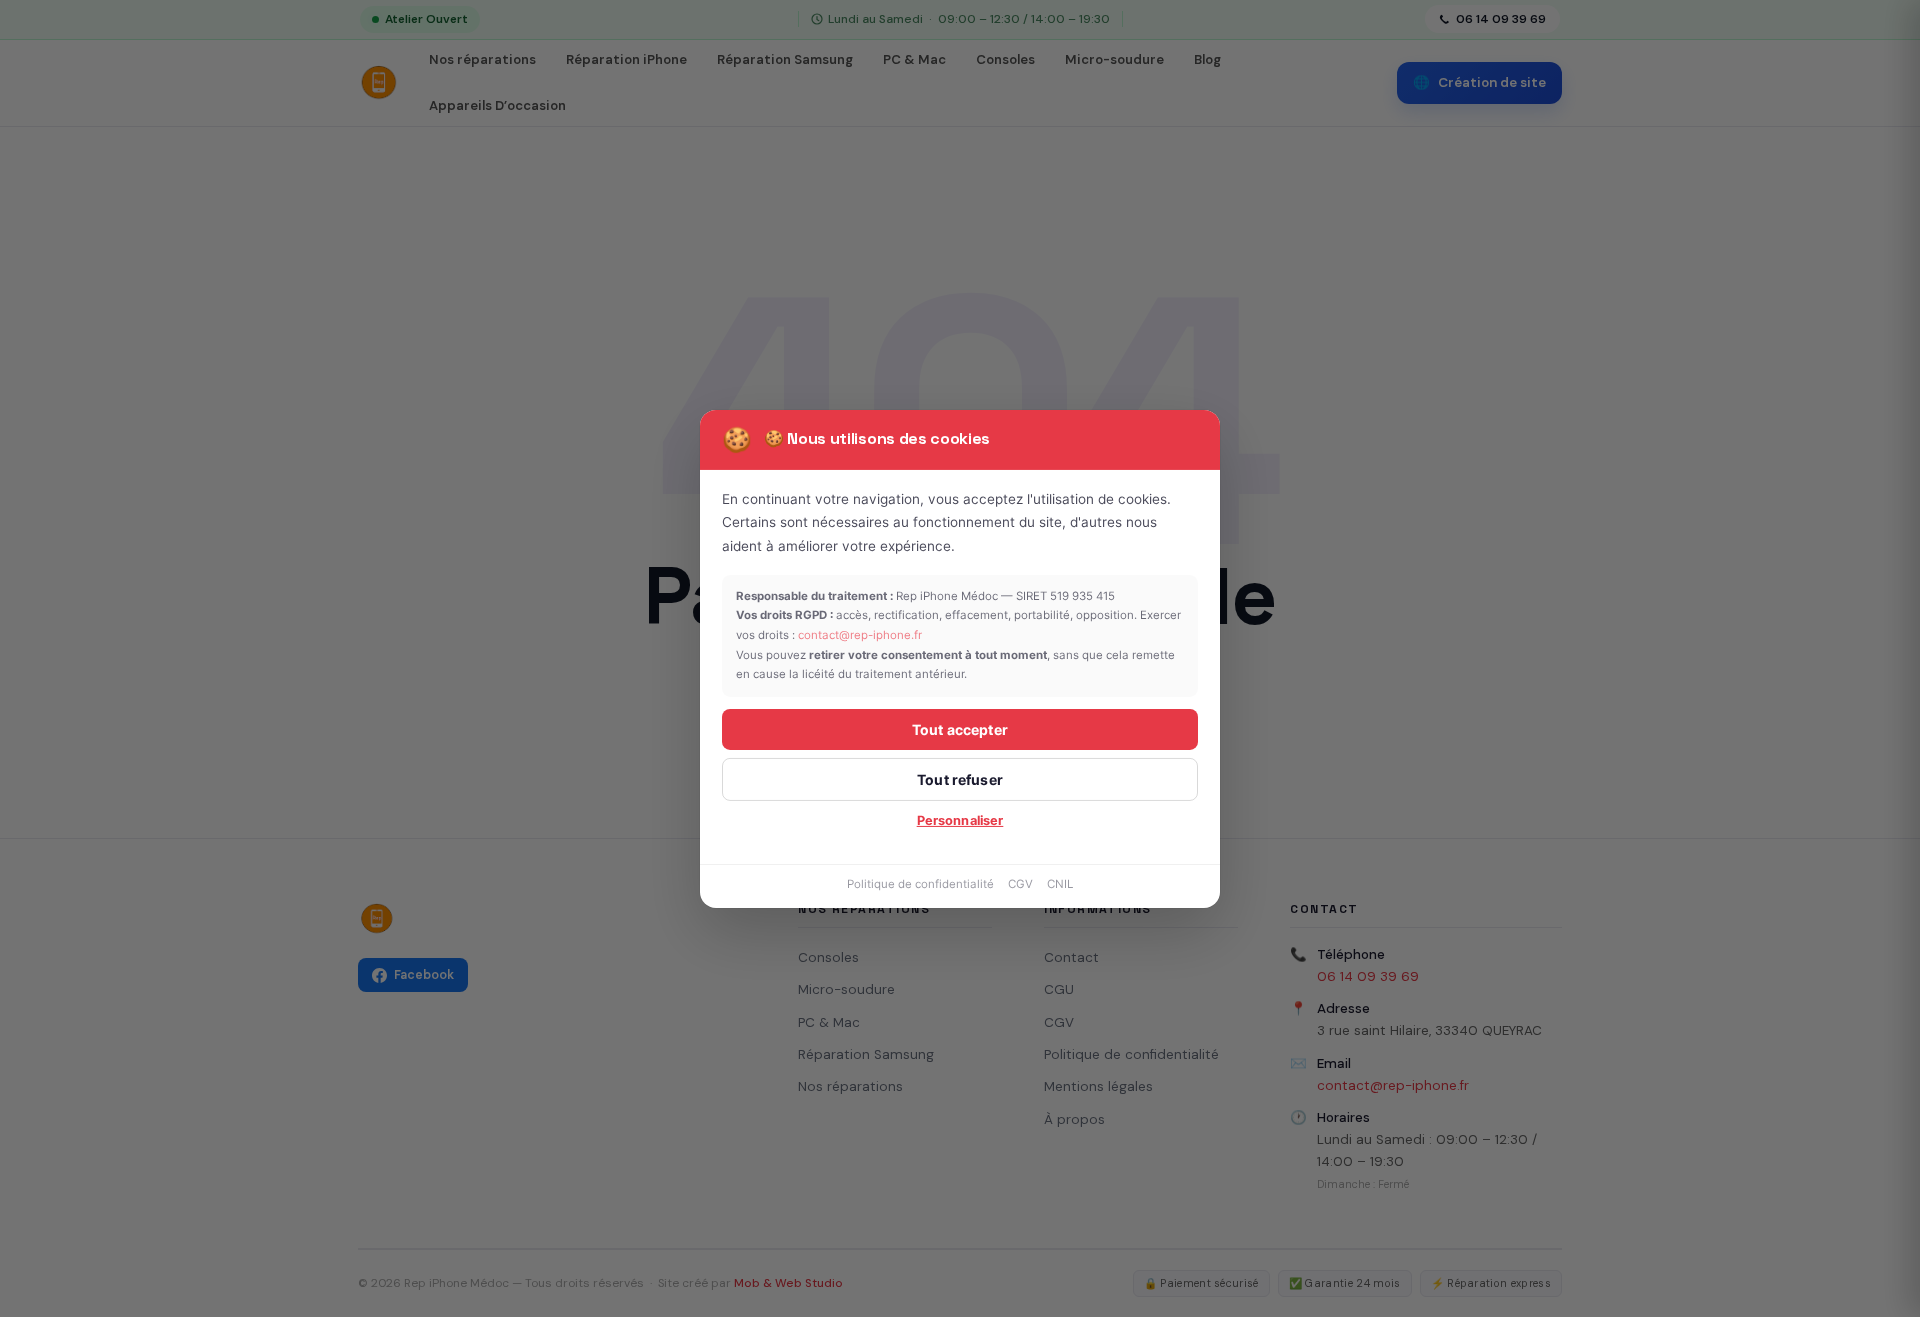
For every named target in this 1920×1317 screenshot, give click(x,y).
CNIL (1060, 884)
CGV (1020, 884)
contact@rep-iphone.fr (860, 635)
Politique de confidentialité (920, 884)
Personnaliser (960, 820)
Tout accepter (960, 729)
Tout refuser (960, 779)
